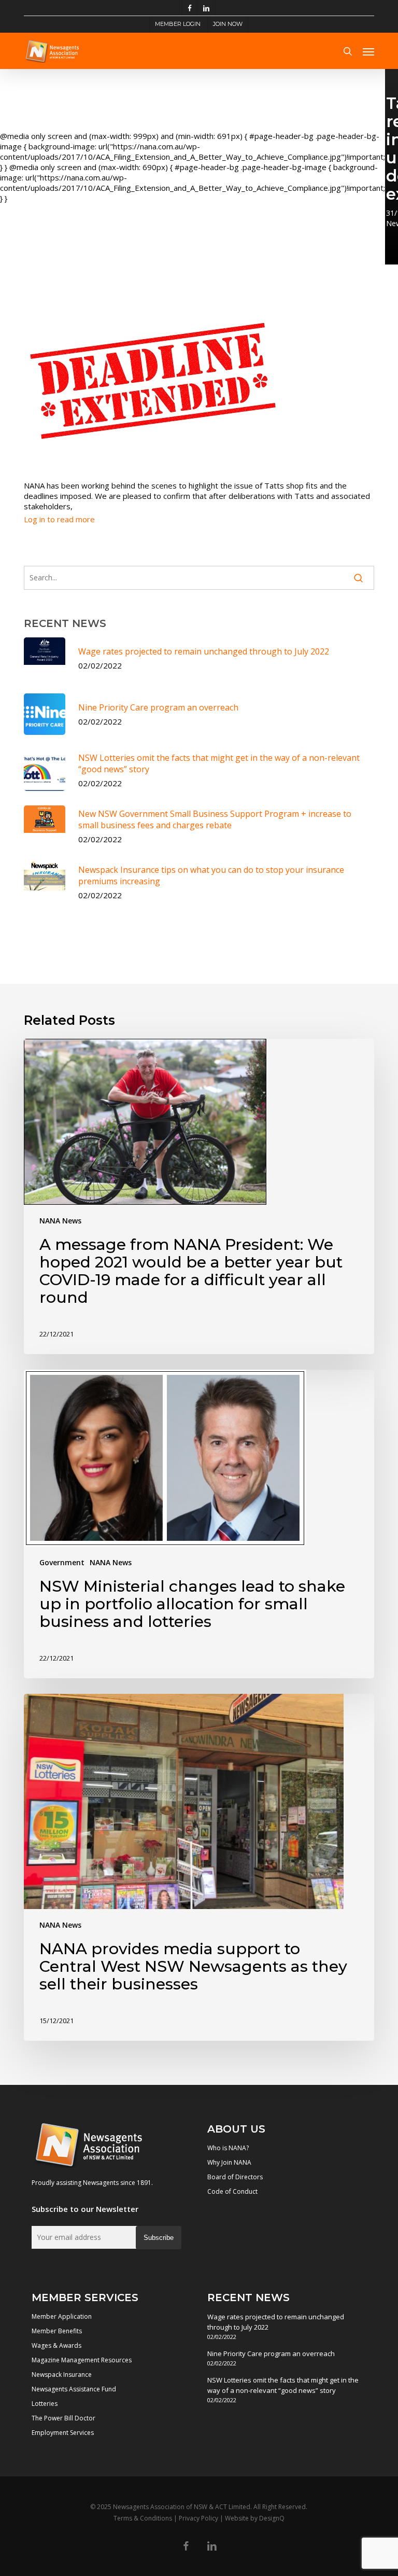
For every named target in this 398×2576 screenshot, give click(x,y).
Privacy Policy (198, 2518)
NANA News (60, 1221)
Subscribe (159, 2238)
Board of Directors (235, 2177)
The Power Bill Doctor (63, 2418)
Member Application (62, 2316)
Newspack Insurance (62, 2375)
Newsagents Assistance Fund (74, 2389)
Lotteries (45, 2404)
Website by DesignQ (255, 2518)
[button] (368, 51)
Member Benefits (57, 2331)
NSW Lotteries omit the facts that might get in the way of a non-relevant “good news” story (283, 2385)
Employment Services (63, 2433)
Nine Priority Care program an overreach (271, 2354)
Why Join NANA (229, 2162)
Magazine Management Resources (82, 2360)
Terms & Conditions (143, 2518)
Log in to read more (59, 519)
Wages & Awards (56, 2345)
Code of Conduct (232, 2191)
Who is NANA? (228, 2148)
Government (62, 1562)
